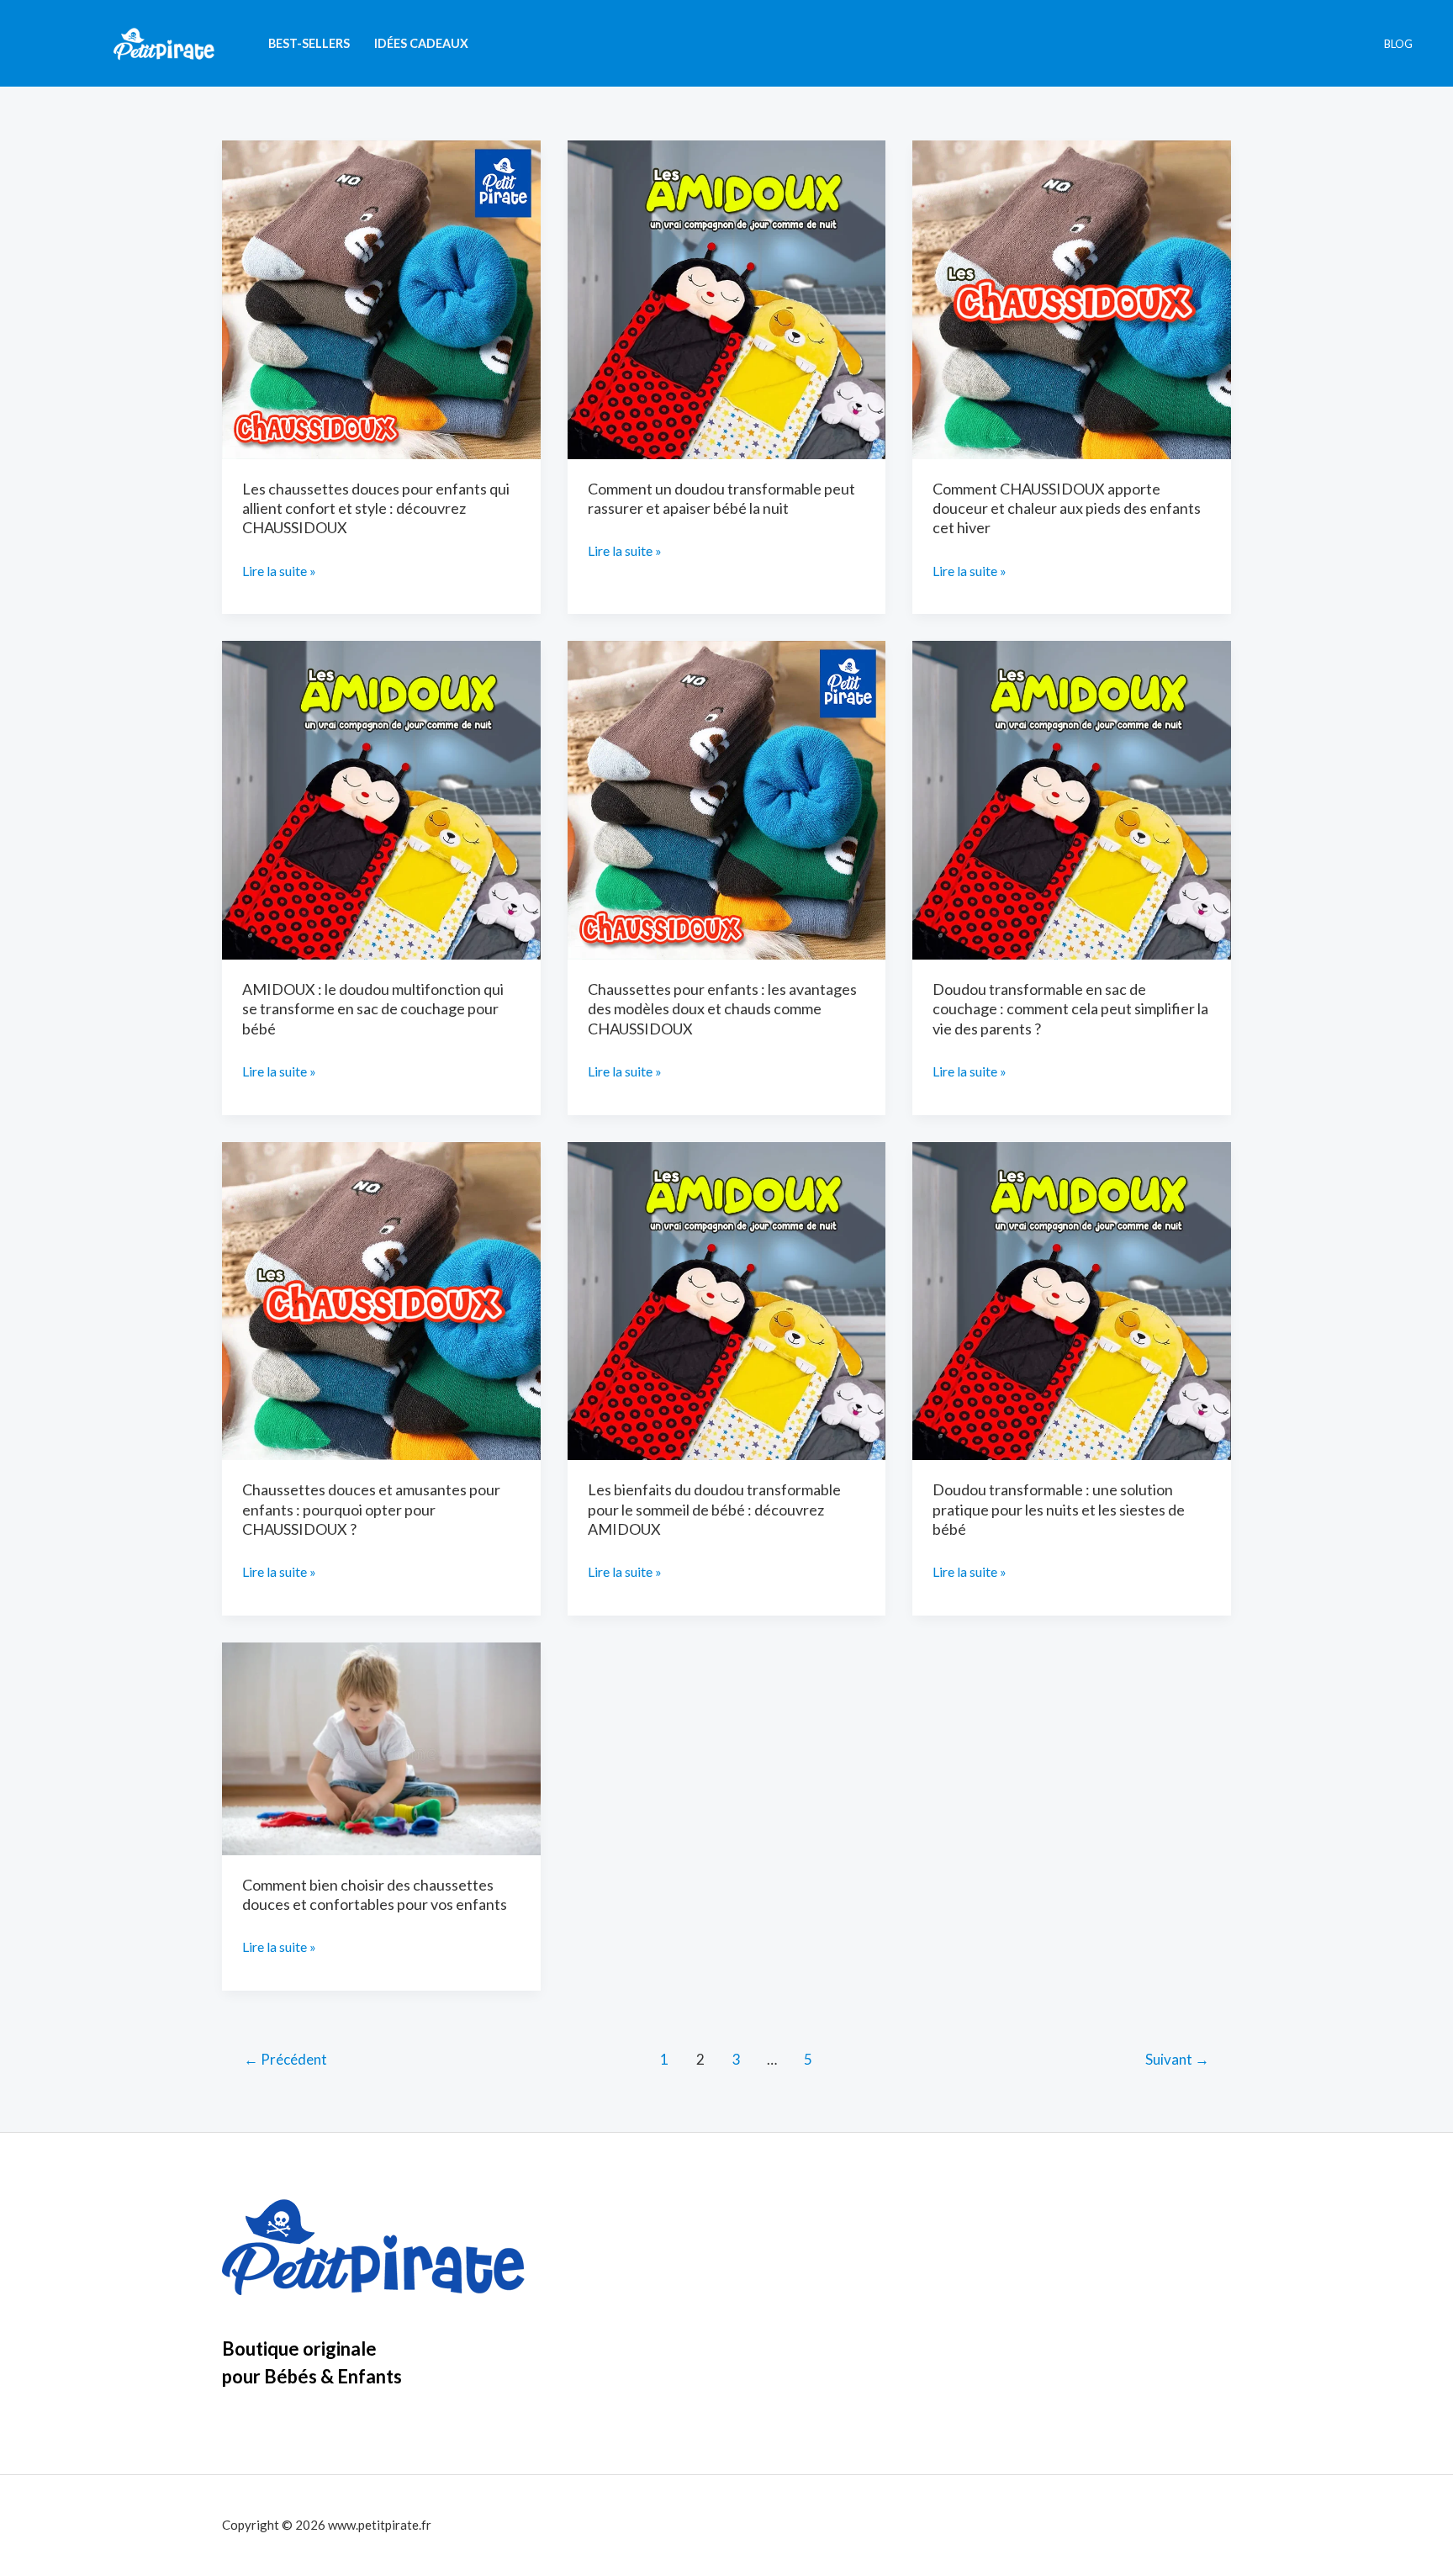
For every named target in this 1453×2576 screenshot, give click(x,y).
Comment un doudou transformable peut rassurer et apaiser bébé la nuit (721, 498)
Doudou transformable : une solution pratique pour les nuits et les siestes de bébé (1059, 1509)
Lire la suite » (279, 573)
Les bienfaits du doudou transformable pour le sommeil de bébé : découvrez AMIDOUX (714, 1509)
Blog (1398, 44)
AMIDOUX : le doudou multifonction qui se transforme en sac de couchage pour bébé (373, 1009)
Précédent (285, 2059)
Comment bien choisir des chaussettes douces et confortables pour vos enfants (375, 1894)
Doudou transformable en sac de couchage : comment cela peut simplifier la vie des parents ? (1070, 1009)
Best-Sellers (309, 43)
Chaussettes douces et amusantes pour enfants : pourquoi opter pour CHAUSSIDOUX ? (371, 1509)
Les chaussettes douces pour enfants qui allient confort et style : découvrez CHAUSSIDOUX (376, 508)
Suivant (1177, 2059)
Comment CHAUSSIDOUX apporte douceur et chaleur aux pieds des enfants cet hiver (1067, 508)
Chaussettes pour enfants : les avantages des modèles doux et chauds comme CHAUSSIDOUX (722, 1009)
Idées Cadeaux (421, 43)
